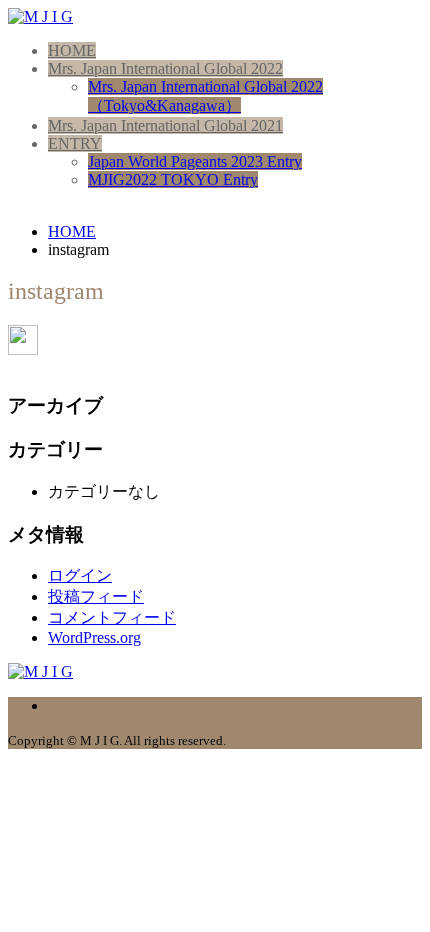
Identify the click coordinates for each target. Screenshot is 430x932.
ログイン (80, 575)
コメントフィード (112, 617)
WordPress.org (94, 637)
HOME (72, 50)
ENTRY (75, 143)
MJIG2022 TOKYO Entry (173, 179)
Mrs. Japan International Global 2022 (165, 68)
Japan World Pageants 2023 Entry (195, 161)
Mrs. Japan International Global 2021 (165, 125)
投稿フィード (96, 596)
